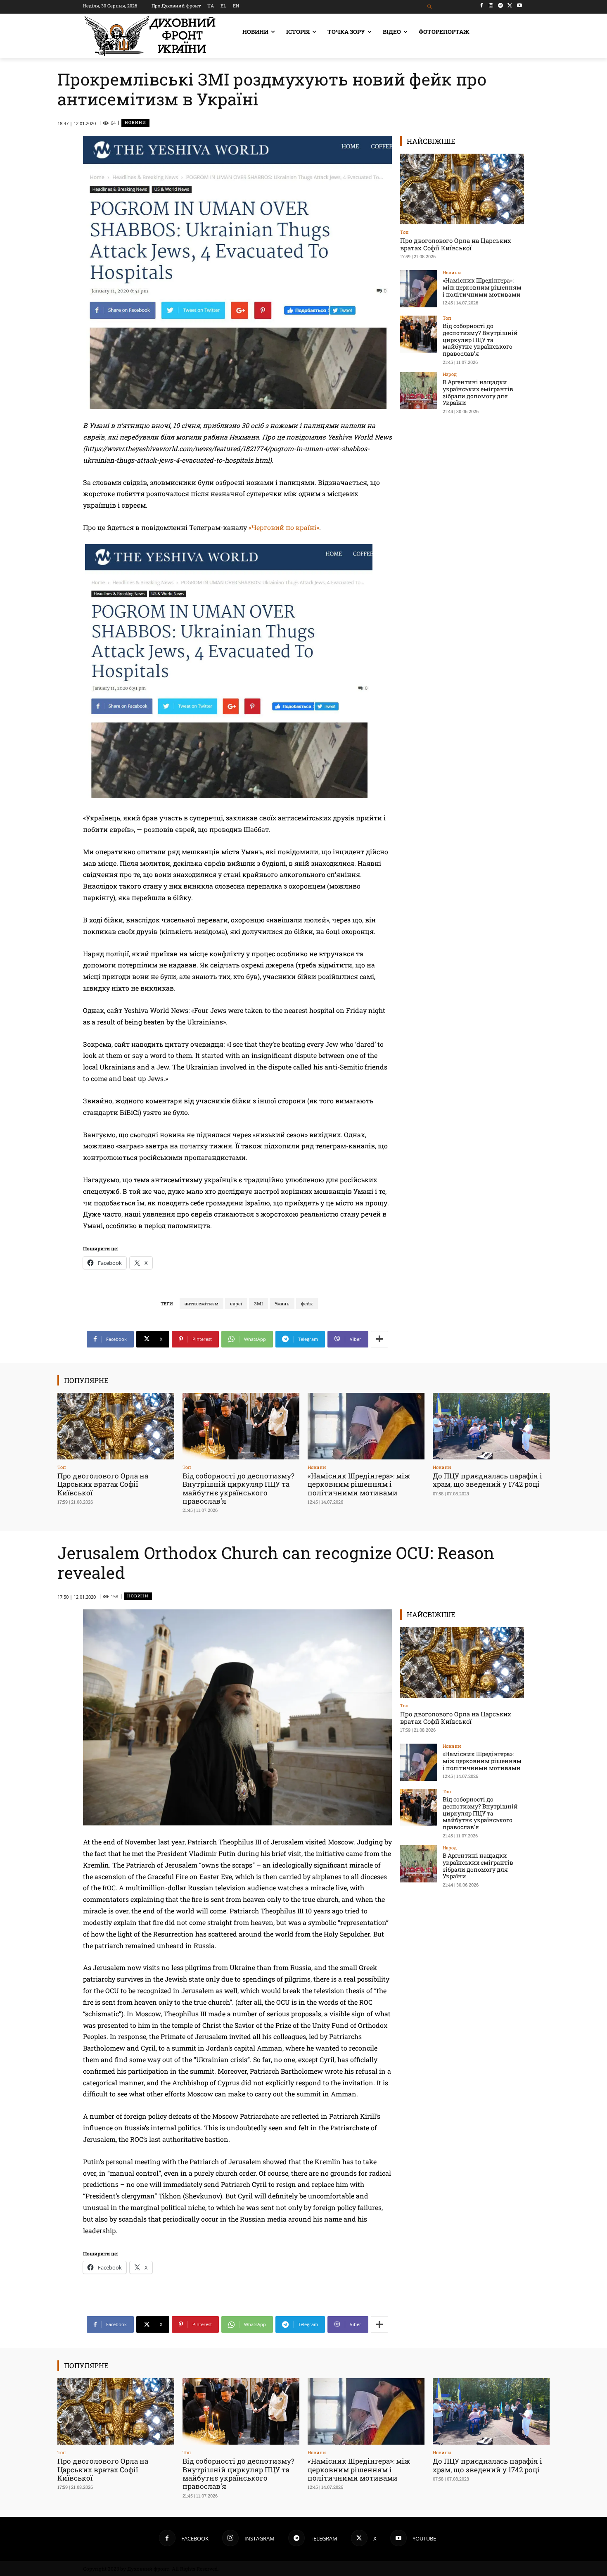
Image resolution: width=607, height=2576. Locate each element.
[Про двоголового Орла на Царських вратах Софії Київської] (462, 189)
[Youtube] (519, 6)
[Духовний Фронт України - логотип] (150, 36)
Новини (135, 122)
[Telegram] (501, 6)
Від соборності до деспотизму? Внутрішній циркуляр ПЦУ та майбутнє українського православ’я (480, 340)
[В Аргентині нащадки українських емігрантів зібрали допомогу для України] (419, 390)
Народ (450, 374)
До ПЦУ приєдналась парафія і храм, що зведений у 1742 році (487, 1480)
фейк (307, 1303)
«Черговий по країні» (284, 527)
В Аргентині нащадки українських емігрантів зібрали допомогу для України (478, 392)
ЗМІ (258, 1303)
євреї (236, 1303)
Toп (404, 232)
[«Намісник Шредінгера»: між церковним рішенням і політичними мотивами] (419, 289)
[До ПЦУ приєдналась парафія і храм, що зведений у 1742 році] (491, 1426)
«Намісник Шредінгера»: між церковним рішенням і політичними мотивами (482, 287)
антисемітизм (202, 1303)
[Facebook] (482, 6)
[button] (430, 7)
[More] (379, 1339)
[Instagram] (491, 6)
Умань (282, 1303)
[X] (510, 6)
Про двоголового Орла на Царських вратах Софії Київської (456, 244)
